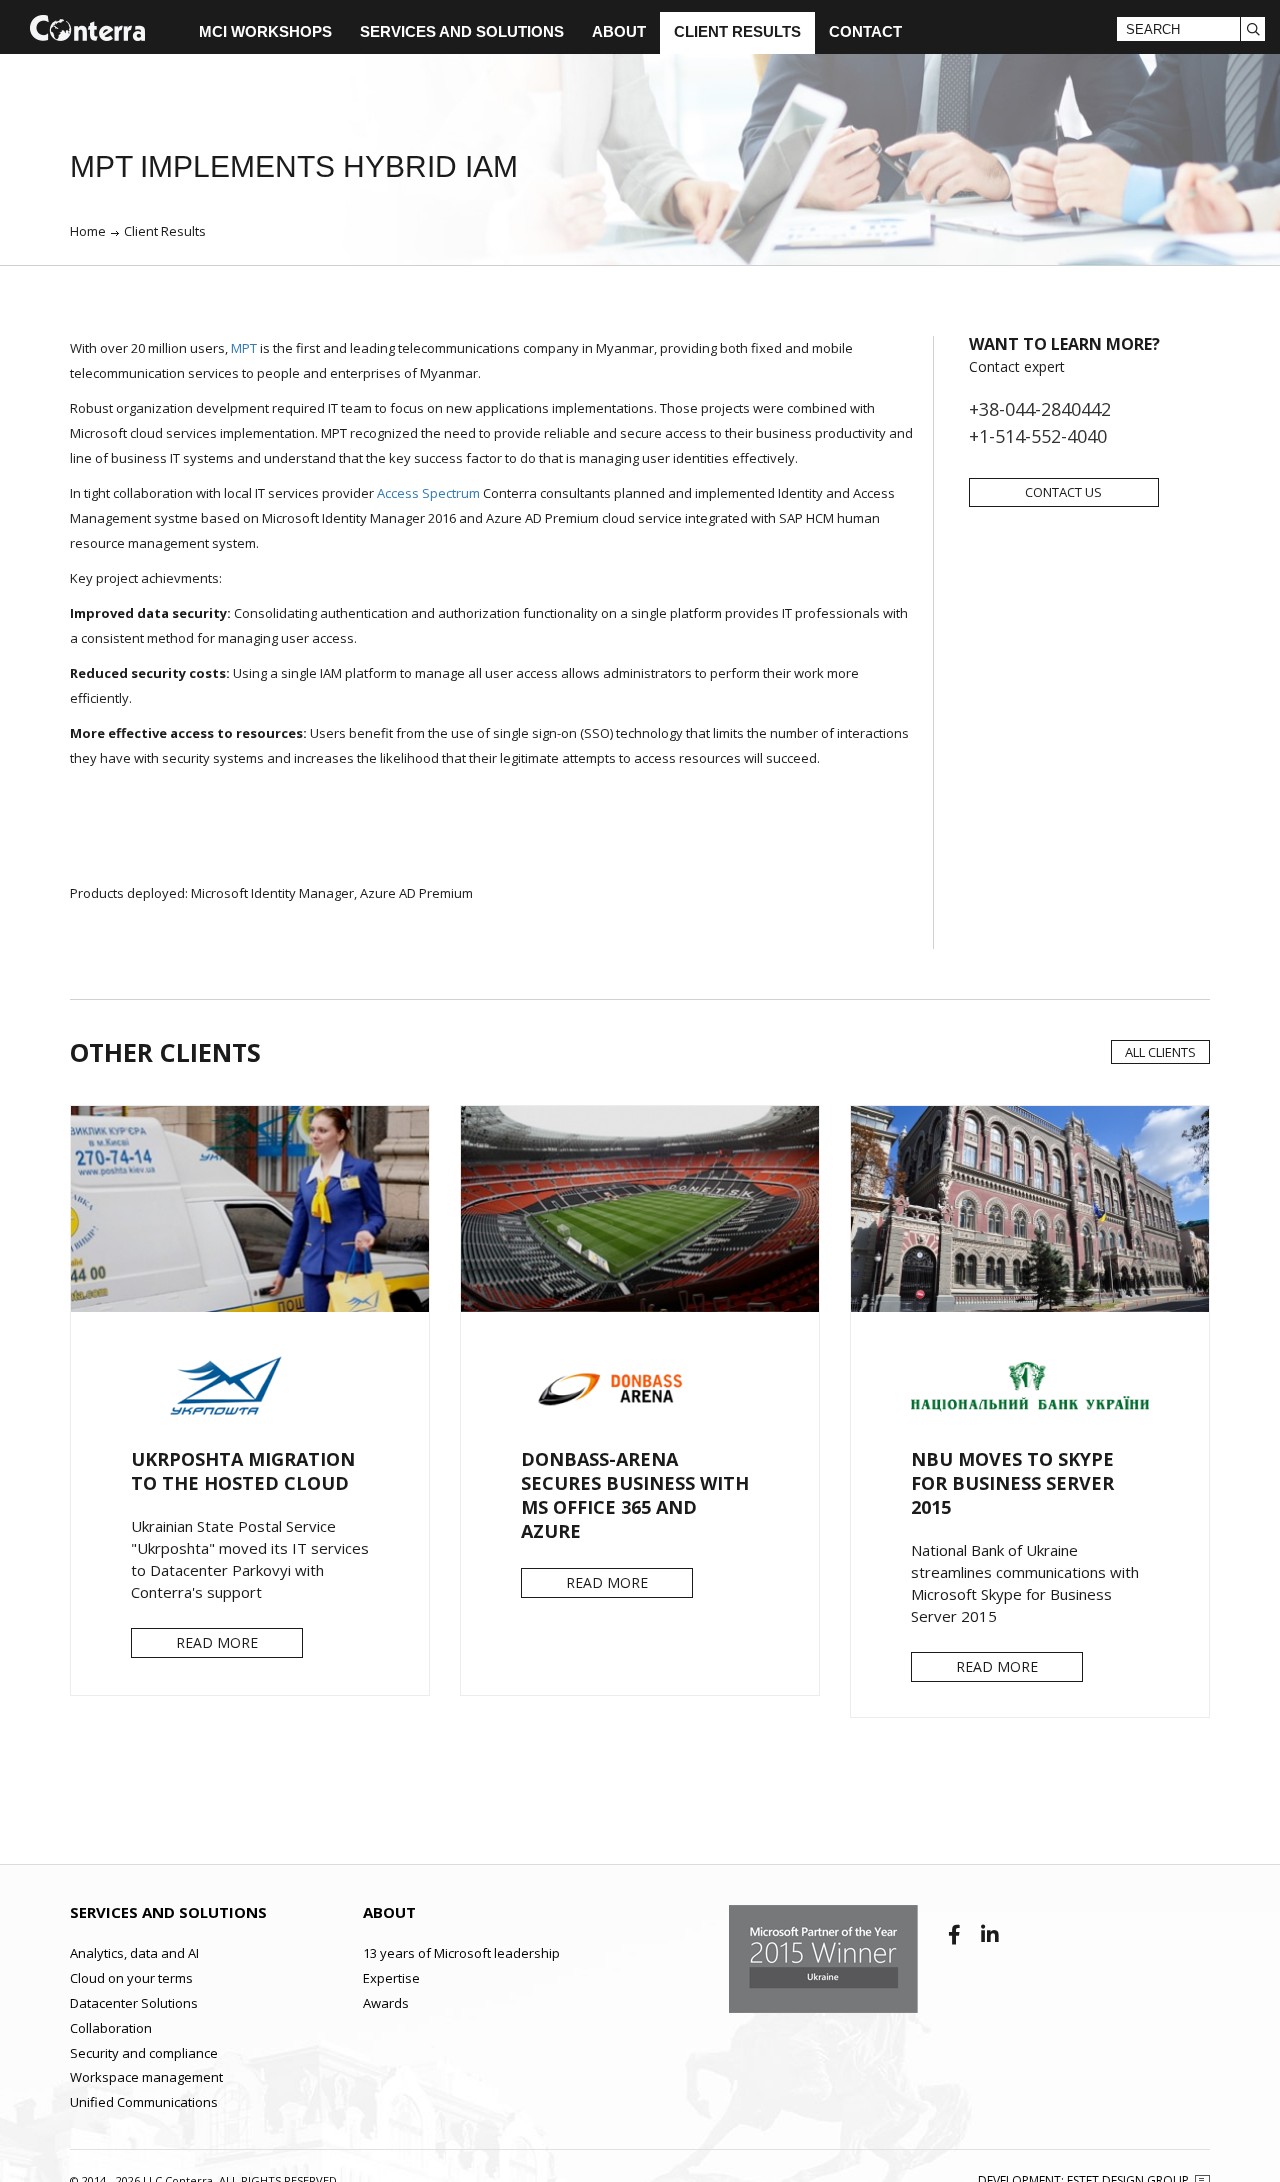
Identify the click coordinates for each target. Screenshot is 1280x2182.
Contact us (1063, 492)
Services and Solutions (462, 31)
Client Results (737, 31)
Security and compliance (144, 2053)
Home (88, 231)
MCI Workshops (265, 31)
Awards (386, 2003)
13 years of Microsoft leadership (461, 1953)
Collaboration (111, 2028)
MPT (244, 348)
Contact (865, 31)
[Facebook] (957, 1934)
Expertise (391, 1978)
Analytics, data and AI (134, 1953)
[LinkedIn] (990, 1934)
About (619, 31)
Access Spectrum (428, 493)
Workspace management (146, 2077)
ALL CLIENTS (1160, 1052)
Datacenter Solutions (134, 2003)
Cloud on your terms (131, 1978)
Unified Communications (144, 2102)
